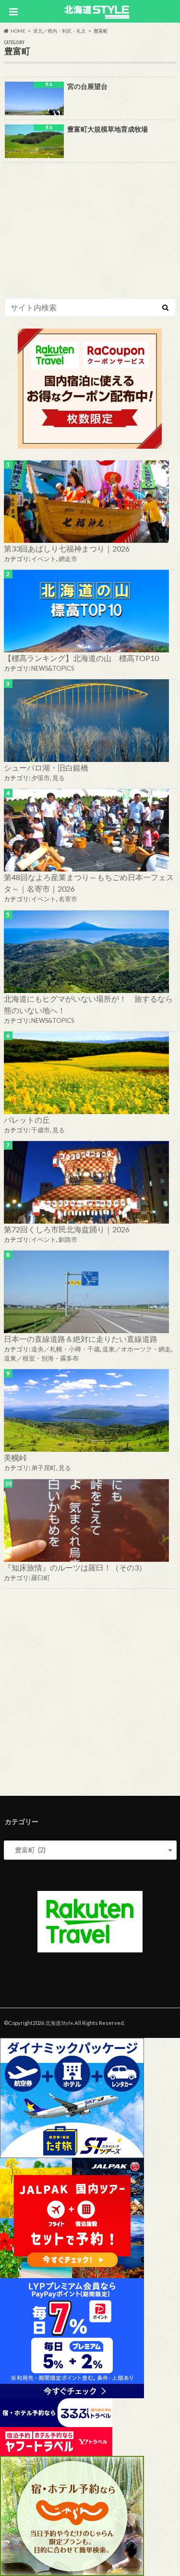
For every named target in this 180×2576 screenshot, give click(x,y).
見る (59, 778)
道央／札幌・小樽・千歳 (66, 1349)
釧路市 (68, 1239)
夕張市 (41, 778)
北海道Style (59, 2023)
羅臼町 (41, 1578)
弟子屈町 (44, 1468)
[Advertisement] (90, 1690)
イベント (44, 559)
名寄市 (68, 899)
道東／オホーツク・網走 (137, 1349)
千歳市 (41, 1130)
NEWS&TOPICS (53, 668)
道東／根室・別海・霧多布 (41, 1358)
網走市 (68, 559)
